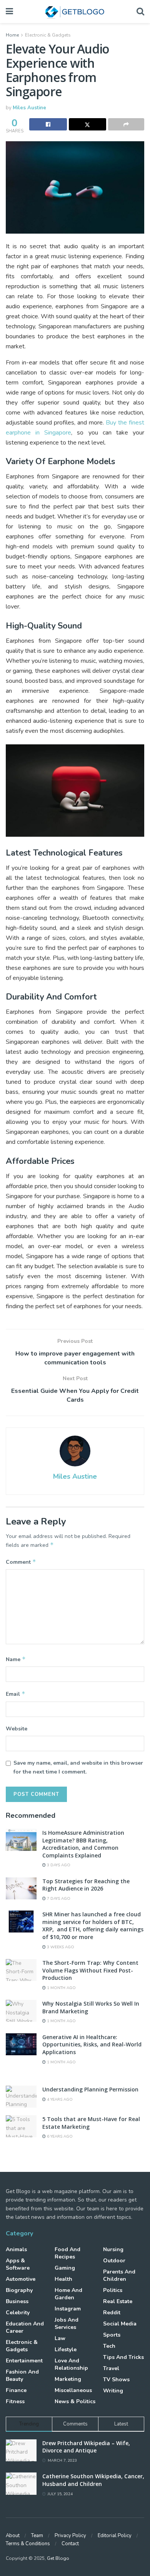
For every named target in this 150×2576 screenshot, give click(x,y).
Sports (112, 2335)
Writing (113, 2391)
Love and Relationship (71, 2364)
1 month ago (61, 1988)
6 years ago (59, 2136)
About (13, 2536)
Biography (19, 2290)
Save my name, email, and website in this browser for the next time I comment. (78, 1767)
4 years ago (59, 2100)
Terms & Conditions (28, 2544)
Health (63, 2279)
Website (17, 1729)
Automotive (21, 2279)
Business (17, 2301)
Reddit (112, 2313)
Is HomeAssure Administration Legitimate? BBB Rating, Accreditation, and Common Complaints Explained (83, 1844)
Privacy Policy (70, 2536)
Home (12, 35)
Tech (109, 2346)
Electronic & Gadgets (48, 35)
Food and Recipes (67, 2253)
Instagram (68, 2309)
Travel (111, 2368)
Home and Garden (68, 2294)
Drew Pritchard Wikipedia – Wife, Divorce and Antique (86, 2447)
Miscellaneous (73, 2390)
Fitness (15, 2401)
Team (37, 2536)
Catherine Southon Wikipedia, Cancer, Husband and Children (93, 2480)
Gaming (65, 2268)
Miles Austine (29, 108)
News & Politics (75, 2401)
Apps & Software (18, 2264)
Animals (16, 2249)
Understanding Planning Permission (90, 2089)
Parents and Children (119, 2275)
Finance (16, 2390)
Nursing (113, 2249)
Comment (21, 1562)
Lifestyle (66, 2349)
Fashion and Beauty (22, 2375)
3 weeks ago (60, 1947)
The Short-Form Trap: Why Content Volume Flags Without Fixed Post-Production (90, 1970)
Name (16, 1659)
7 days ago (58, 1899)
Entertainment (24, 2361)
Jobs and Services (67, 2324)
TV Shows (116, 2380)
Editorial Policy (115, 2536)
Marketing (68, 2379)
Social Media (120, 2324)
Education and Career (25, 2327)
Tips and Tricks (123, 2357)
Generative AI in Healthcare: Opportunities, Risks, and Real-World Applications (92, 2044)
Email (16, 1694)
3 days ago (58, 1865)
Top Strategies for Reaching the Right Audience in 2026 (86, 1885)
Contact (70, 2544)
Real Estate (118, 2301)
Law (60, 2338)
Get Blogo (58, 2558)
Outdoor (114, 2261)
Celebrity (18, 2313)
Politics (113, 2290)
